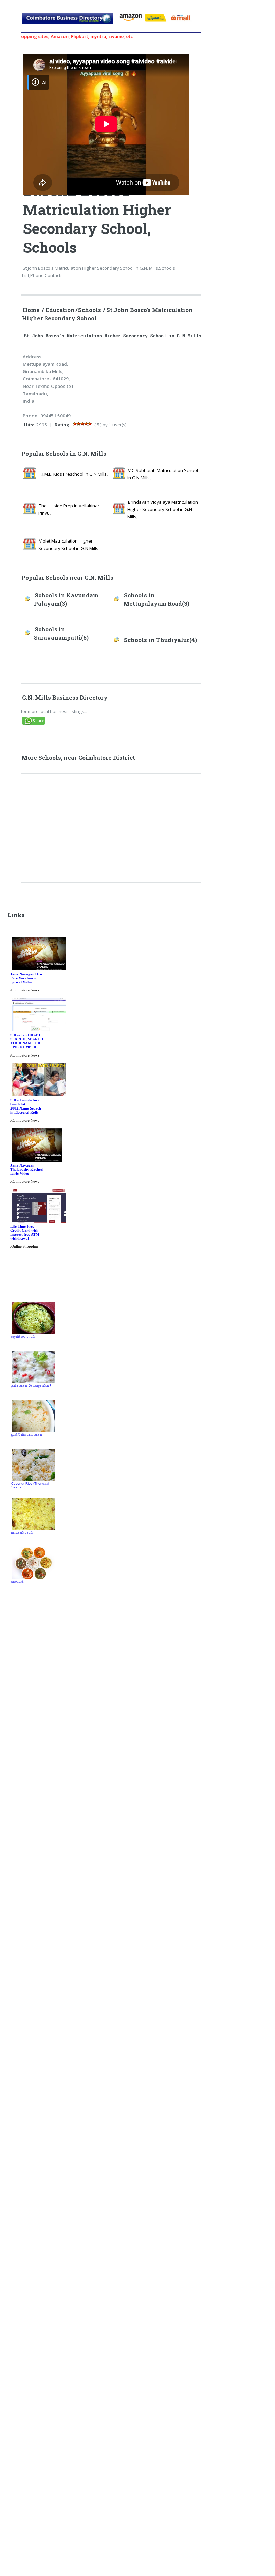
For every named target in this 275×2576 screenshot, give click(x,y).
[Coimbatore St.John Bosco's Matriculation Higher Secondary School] (68, 22)
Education (60, 310)
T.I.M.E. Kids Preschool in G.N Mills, (73, 474)
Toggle (12, 13)
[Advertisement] (112, 831)
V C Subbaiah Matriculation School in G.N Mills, (163, 474)
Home (31, 310)
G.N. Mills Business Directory (65, 698)
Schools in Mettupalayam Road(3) (156, 599)
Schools (90, 310)
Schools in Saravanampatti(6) (61, 634)
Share (38, 720)
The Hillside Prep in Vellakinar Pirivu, (69, 509)
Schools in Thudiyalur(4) (160, 640)
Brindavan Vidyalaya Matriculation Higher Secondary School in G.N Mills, (163, 509)
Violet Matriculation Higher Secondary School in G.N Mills (68, 545)
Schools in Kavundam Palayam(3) (66, 599)
